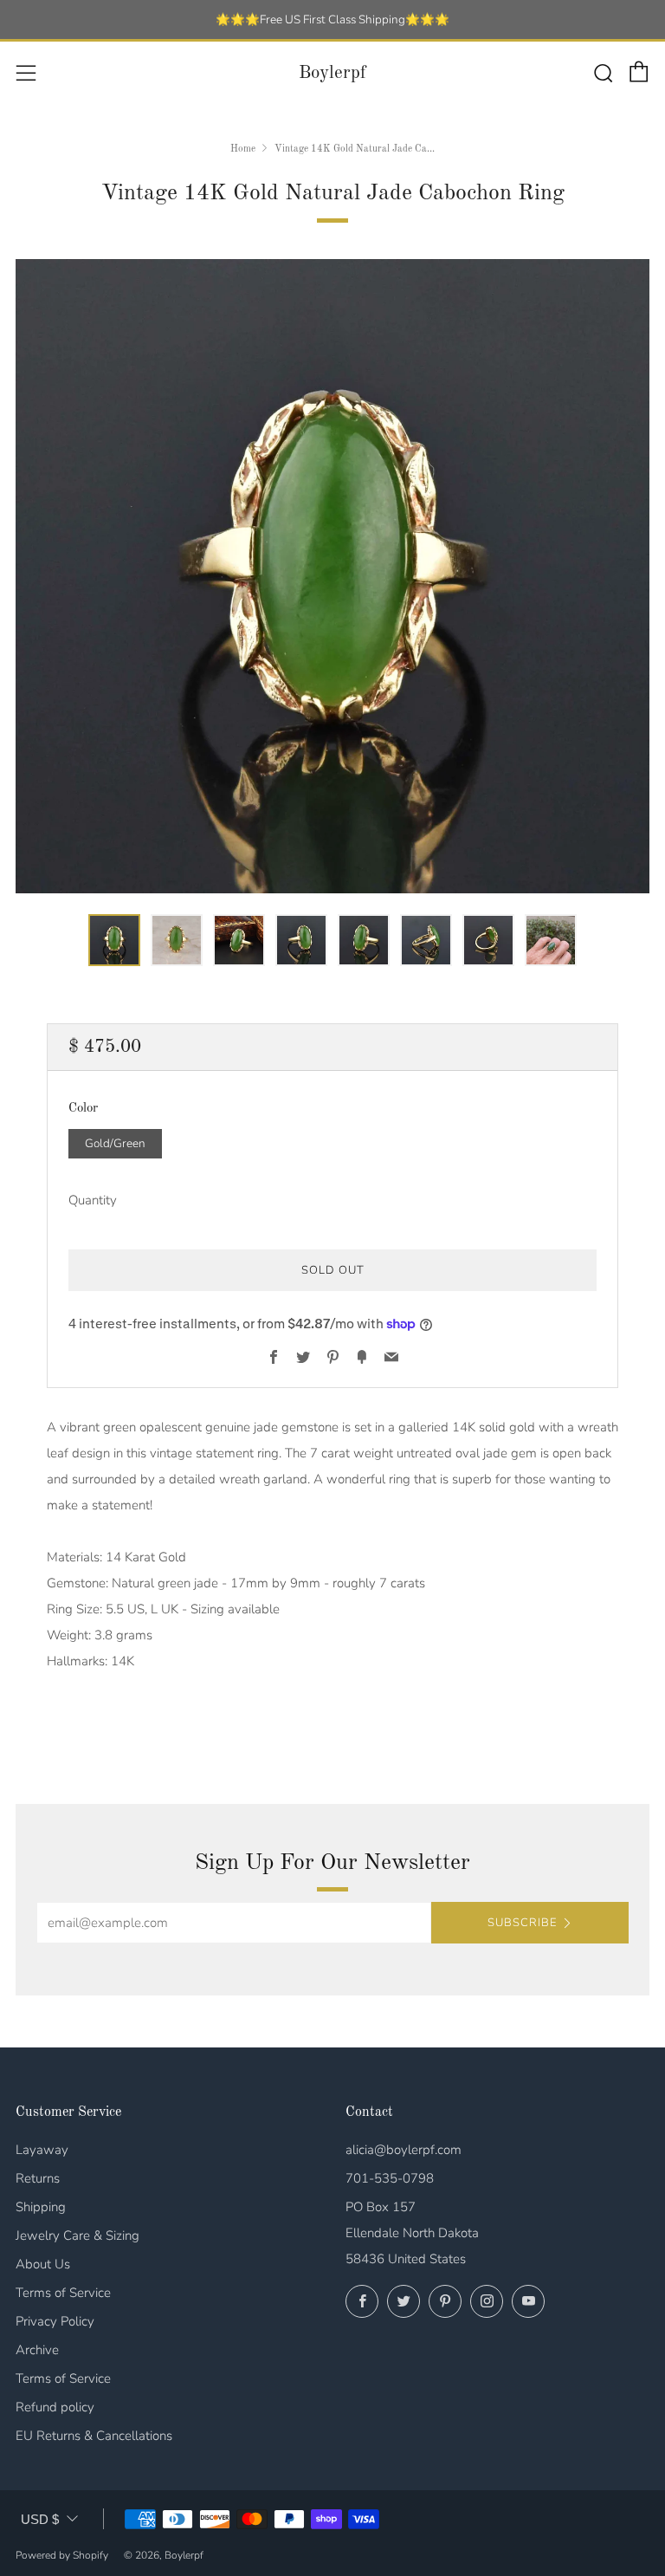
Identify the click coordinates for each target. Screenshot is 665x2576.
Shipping (41, 2207)
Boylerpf (332, 73)
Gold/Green (115, 1143)
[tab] (114, 940)
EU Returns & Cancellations (94, 2436)
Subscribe (522, 1923)
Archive (37, 2350)
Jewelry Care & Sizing (77, 2235)
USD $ (40, 2519)
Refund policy (55, 2407)
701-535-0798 (390, 2178)
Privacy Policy (55, 2321)
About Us (43, 2264)
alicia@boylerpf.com (404, 2150)
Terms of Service (63, 2293)
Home (243, 149)
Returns (38, 2178)
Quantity (93, 1200)
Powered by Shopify (62, 2555)
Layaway (42, 2150)
